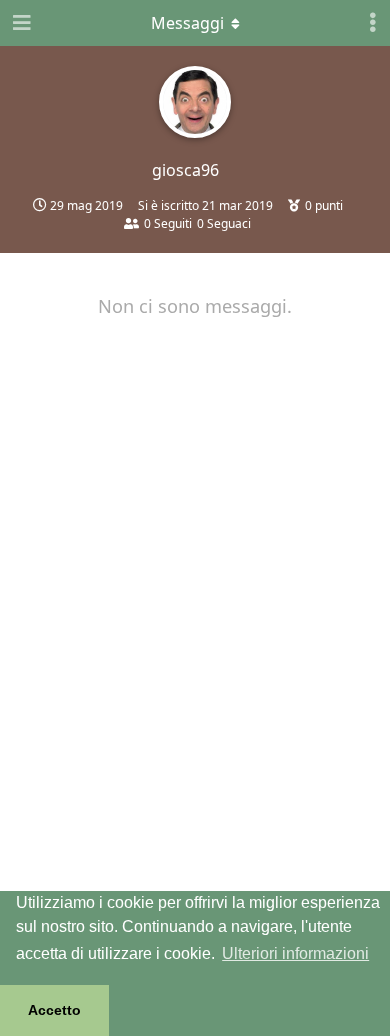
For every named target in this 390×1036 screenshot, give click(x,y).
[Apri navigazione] (20, 23)
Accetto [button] (54, 1010)
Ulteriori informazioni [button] (295, 953)
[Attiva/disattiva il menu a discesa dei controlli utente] (373, 23)
